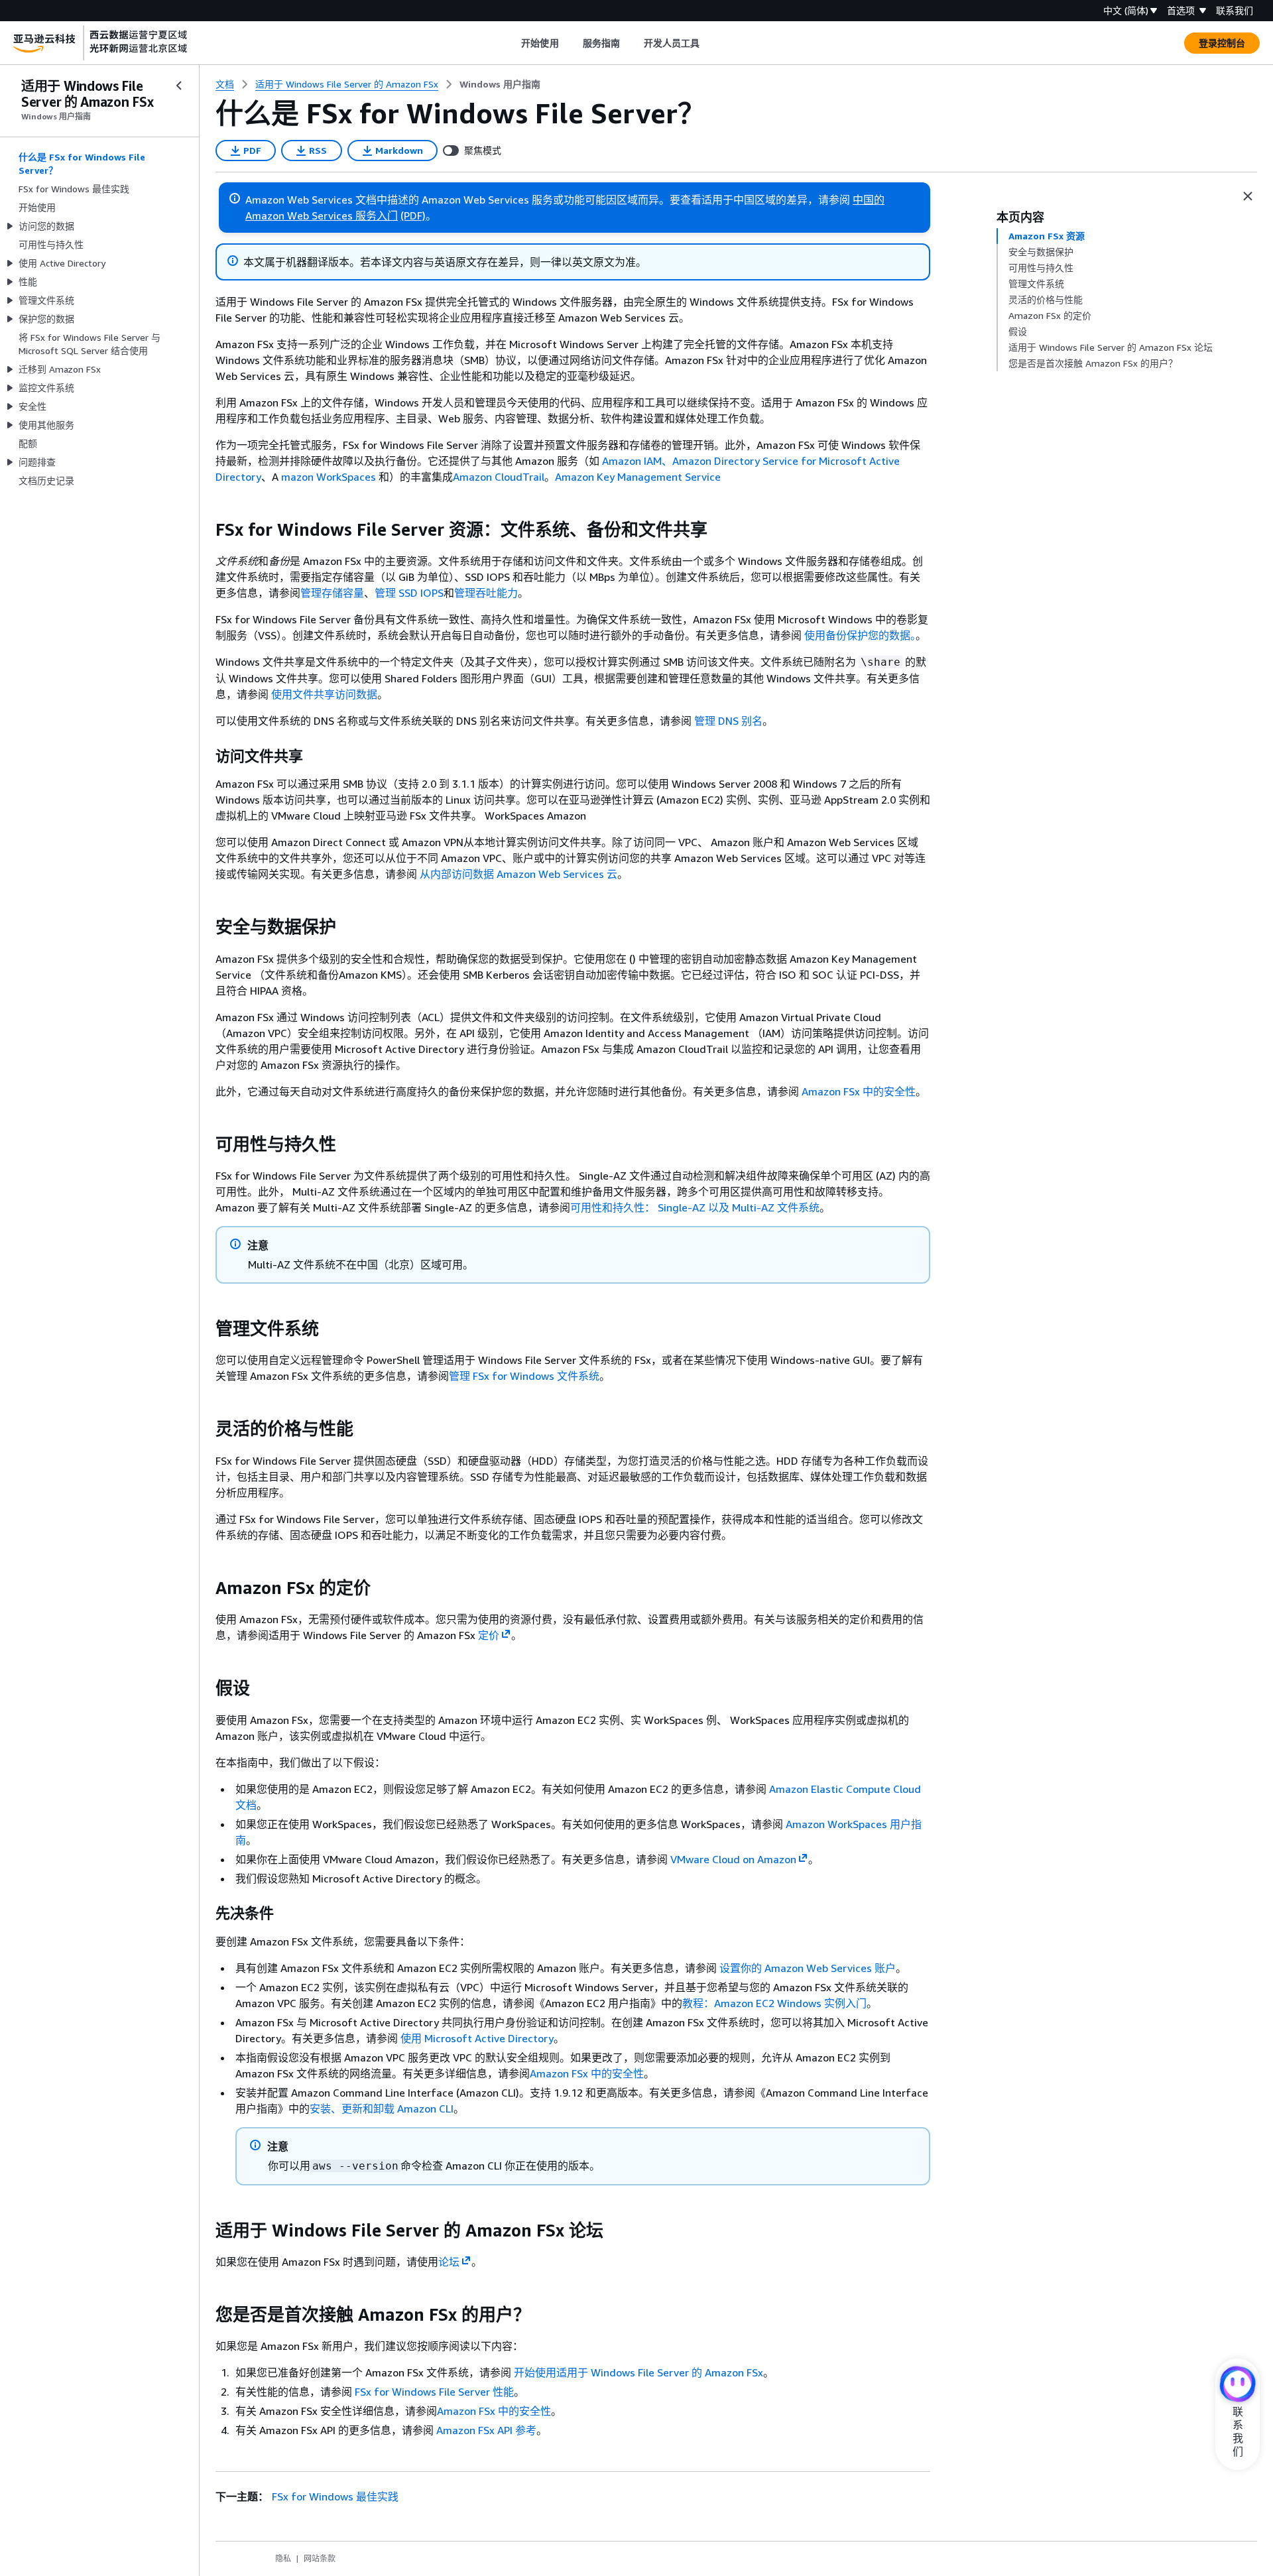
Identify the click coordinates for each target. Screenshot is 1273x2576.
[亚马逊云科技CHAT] (1238, 2385)
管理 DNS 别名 (728, 721)
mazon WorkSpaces (329, 477)
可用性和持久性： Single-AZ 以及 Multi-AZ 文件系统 (695, 1207)
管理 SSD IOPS (409, 593)
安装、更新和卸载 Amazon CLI (382, 2109)
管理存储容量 (332, 593)
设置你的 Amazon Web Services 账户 (808, 1968)
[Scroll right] (710, 43)
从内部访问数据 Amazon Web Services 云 (518, 874)
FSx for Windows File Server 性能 (434, 2392)
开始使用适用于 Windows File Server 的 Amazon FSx (638, 2372)
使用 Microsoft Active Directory (477, 2038)
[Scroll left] (512, 43)
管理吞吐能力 (486, 593)
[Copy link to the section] (205, 530)
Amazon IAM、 (637, 461)
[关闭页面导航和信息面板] (1248, 196)
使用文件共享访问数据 (324, 694)
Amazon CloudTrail (499, 477)
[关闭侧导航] (179, 86)
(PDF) (413, 215)
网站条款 (320, 2558)
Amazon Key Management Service (638, 477)
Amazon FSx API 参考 (486, 2430)
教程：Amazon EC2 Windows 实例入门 (774, 2003)
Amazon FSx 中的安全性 (859, 1091)
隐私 (283, 2558)
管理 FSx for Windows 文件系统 (524, 1376)
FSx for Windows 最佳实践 (335, 2496)
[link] (500, 84)
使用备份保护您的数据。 (860, 635)
